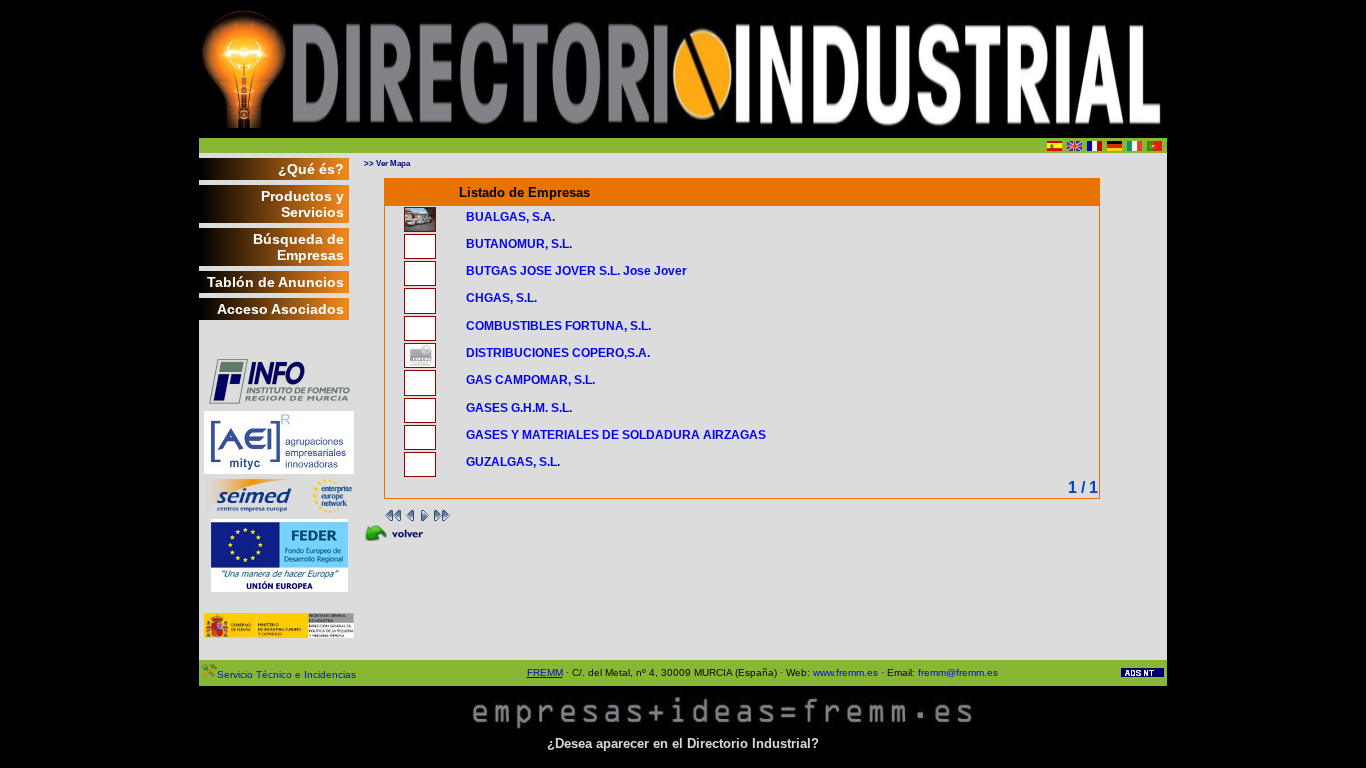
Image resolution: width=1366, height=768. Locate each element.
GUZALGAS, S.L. (513, 462)
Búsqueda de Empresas (298, 247)
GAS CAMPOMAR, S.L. (530, 380)
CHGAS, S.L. (501, 298)
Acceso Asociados (280, 309)
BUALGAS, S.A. (510, 217)
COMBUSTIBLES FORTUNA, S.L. (558, 326)
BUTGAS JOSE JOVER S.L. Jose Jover (576, 271)
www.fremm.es (845, 672)
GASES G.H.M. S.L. (519, 408)
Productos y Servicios (302, 204)
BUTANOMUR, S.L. (519, 244)
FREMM (545, 672)
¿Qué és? (311, 169)
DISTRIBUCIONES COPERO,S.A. (558, 353)
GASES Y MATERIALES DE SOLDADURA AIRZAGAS (616, 435)
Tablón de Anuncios (275, 282)
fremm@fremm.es (958, 672)
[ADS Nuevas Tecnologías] (1142, 673)
